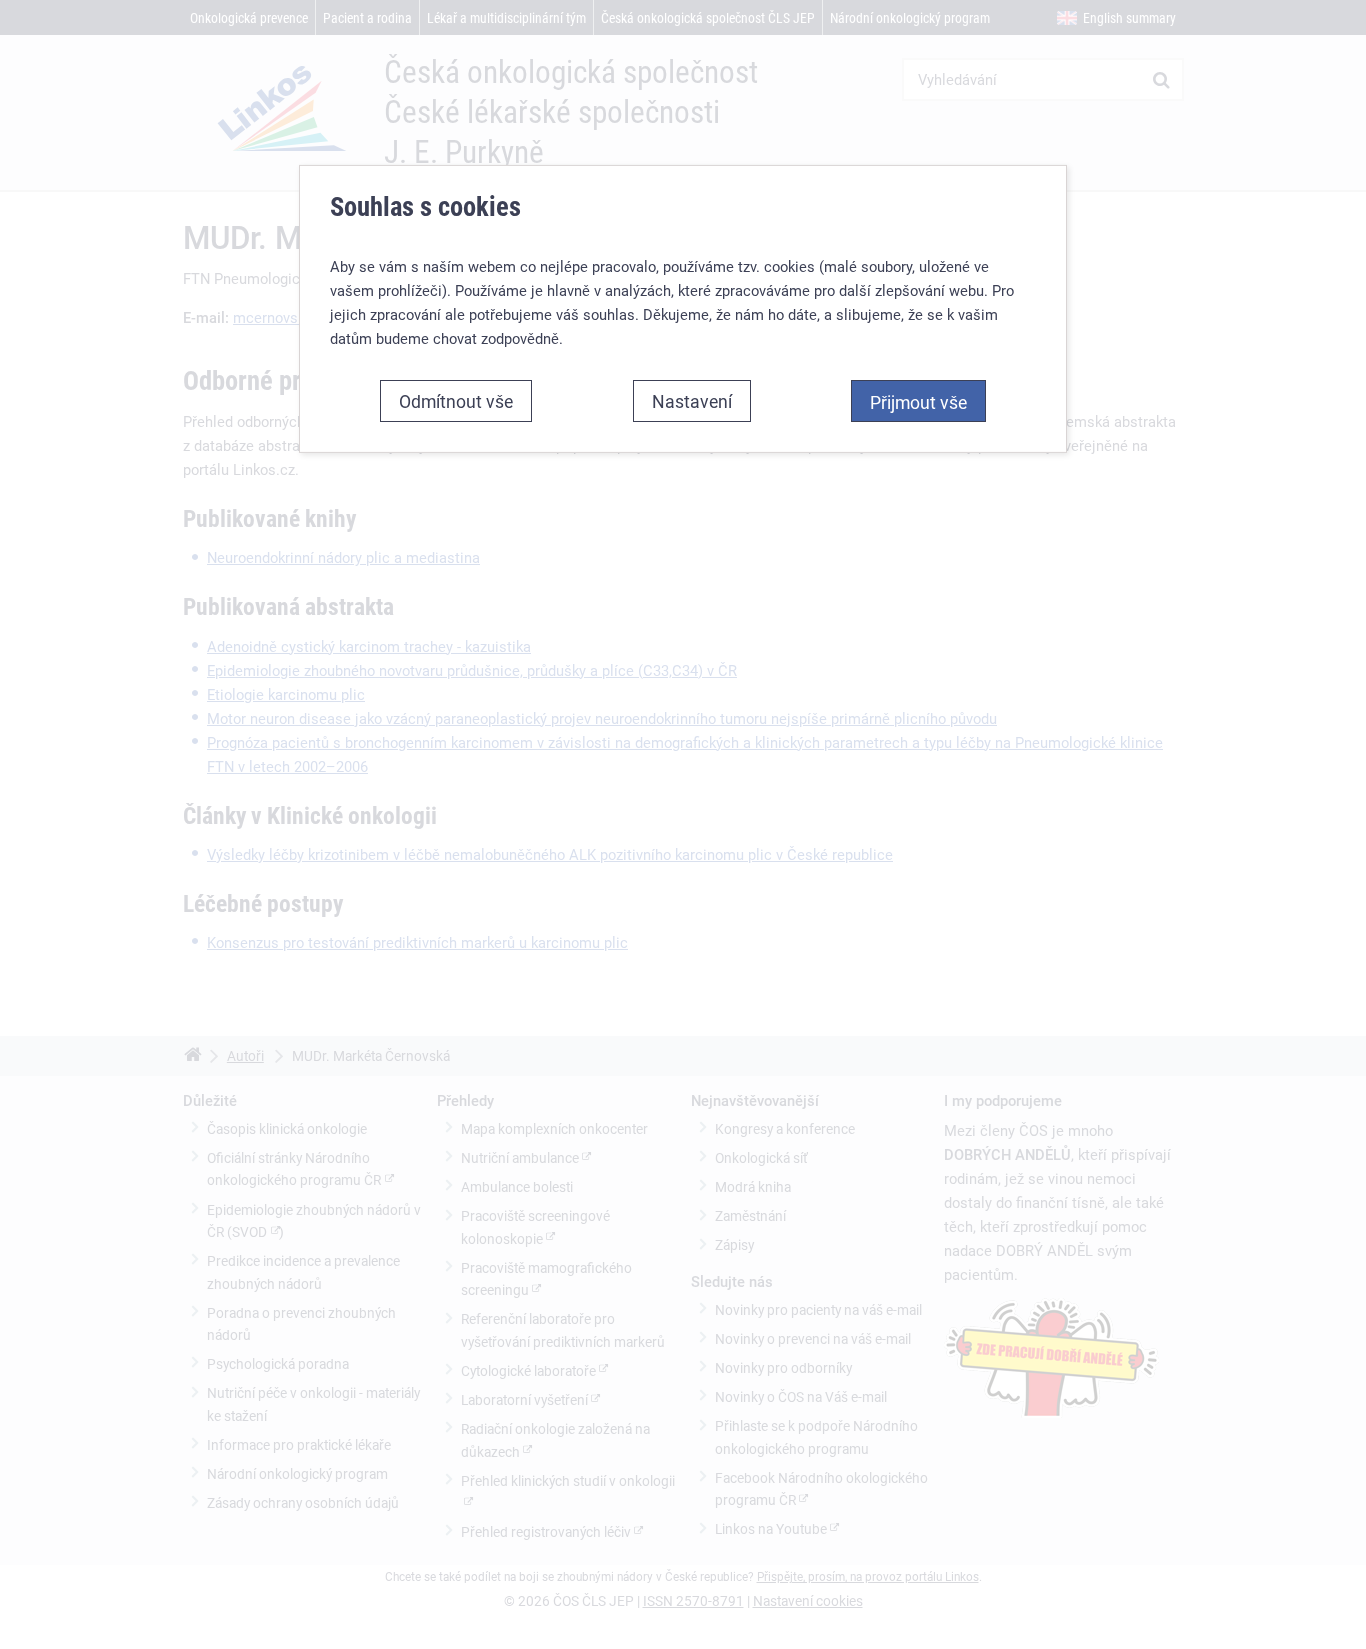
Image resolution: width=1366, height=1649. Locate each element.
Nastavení (692, 401)
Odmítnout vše (456, 401)
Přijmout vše (918, 402)
